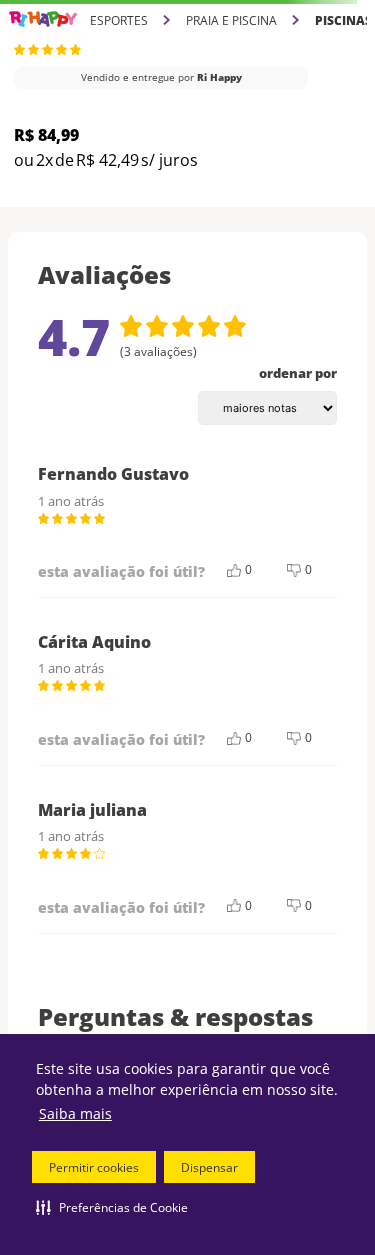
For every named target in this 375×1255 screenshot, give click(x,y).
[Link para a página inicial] (43, 19)
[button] (112, 1207)
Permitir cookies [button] (94, 1167)
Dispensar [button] (209, 1167)
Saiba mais (75, 1113)
